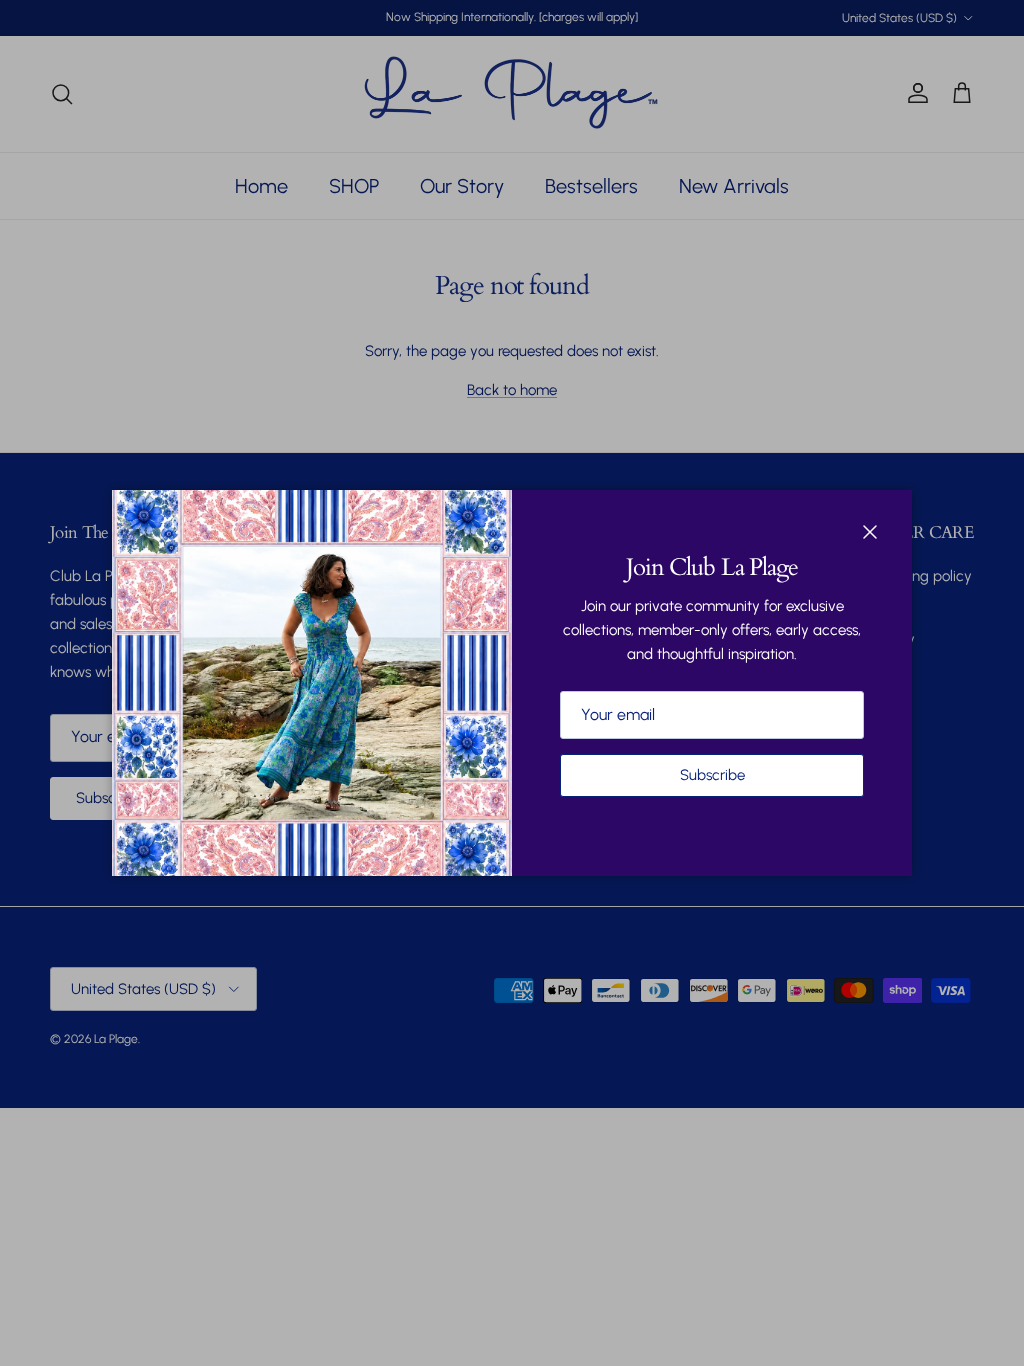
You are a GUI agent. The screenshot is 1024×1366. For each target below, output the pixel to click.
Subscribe (712, 775)
